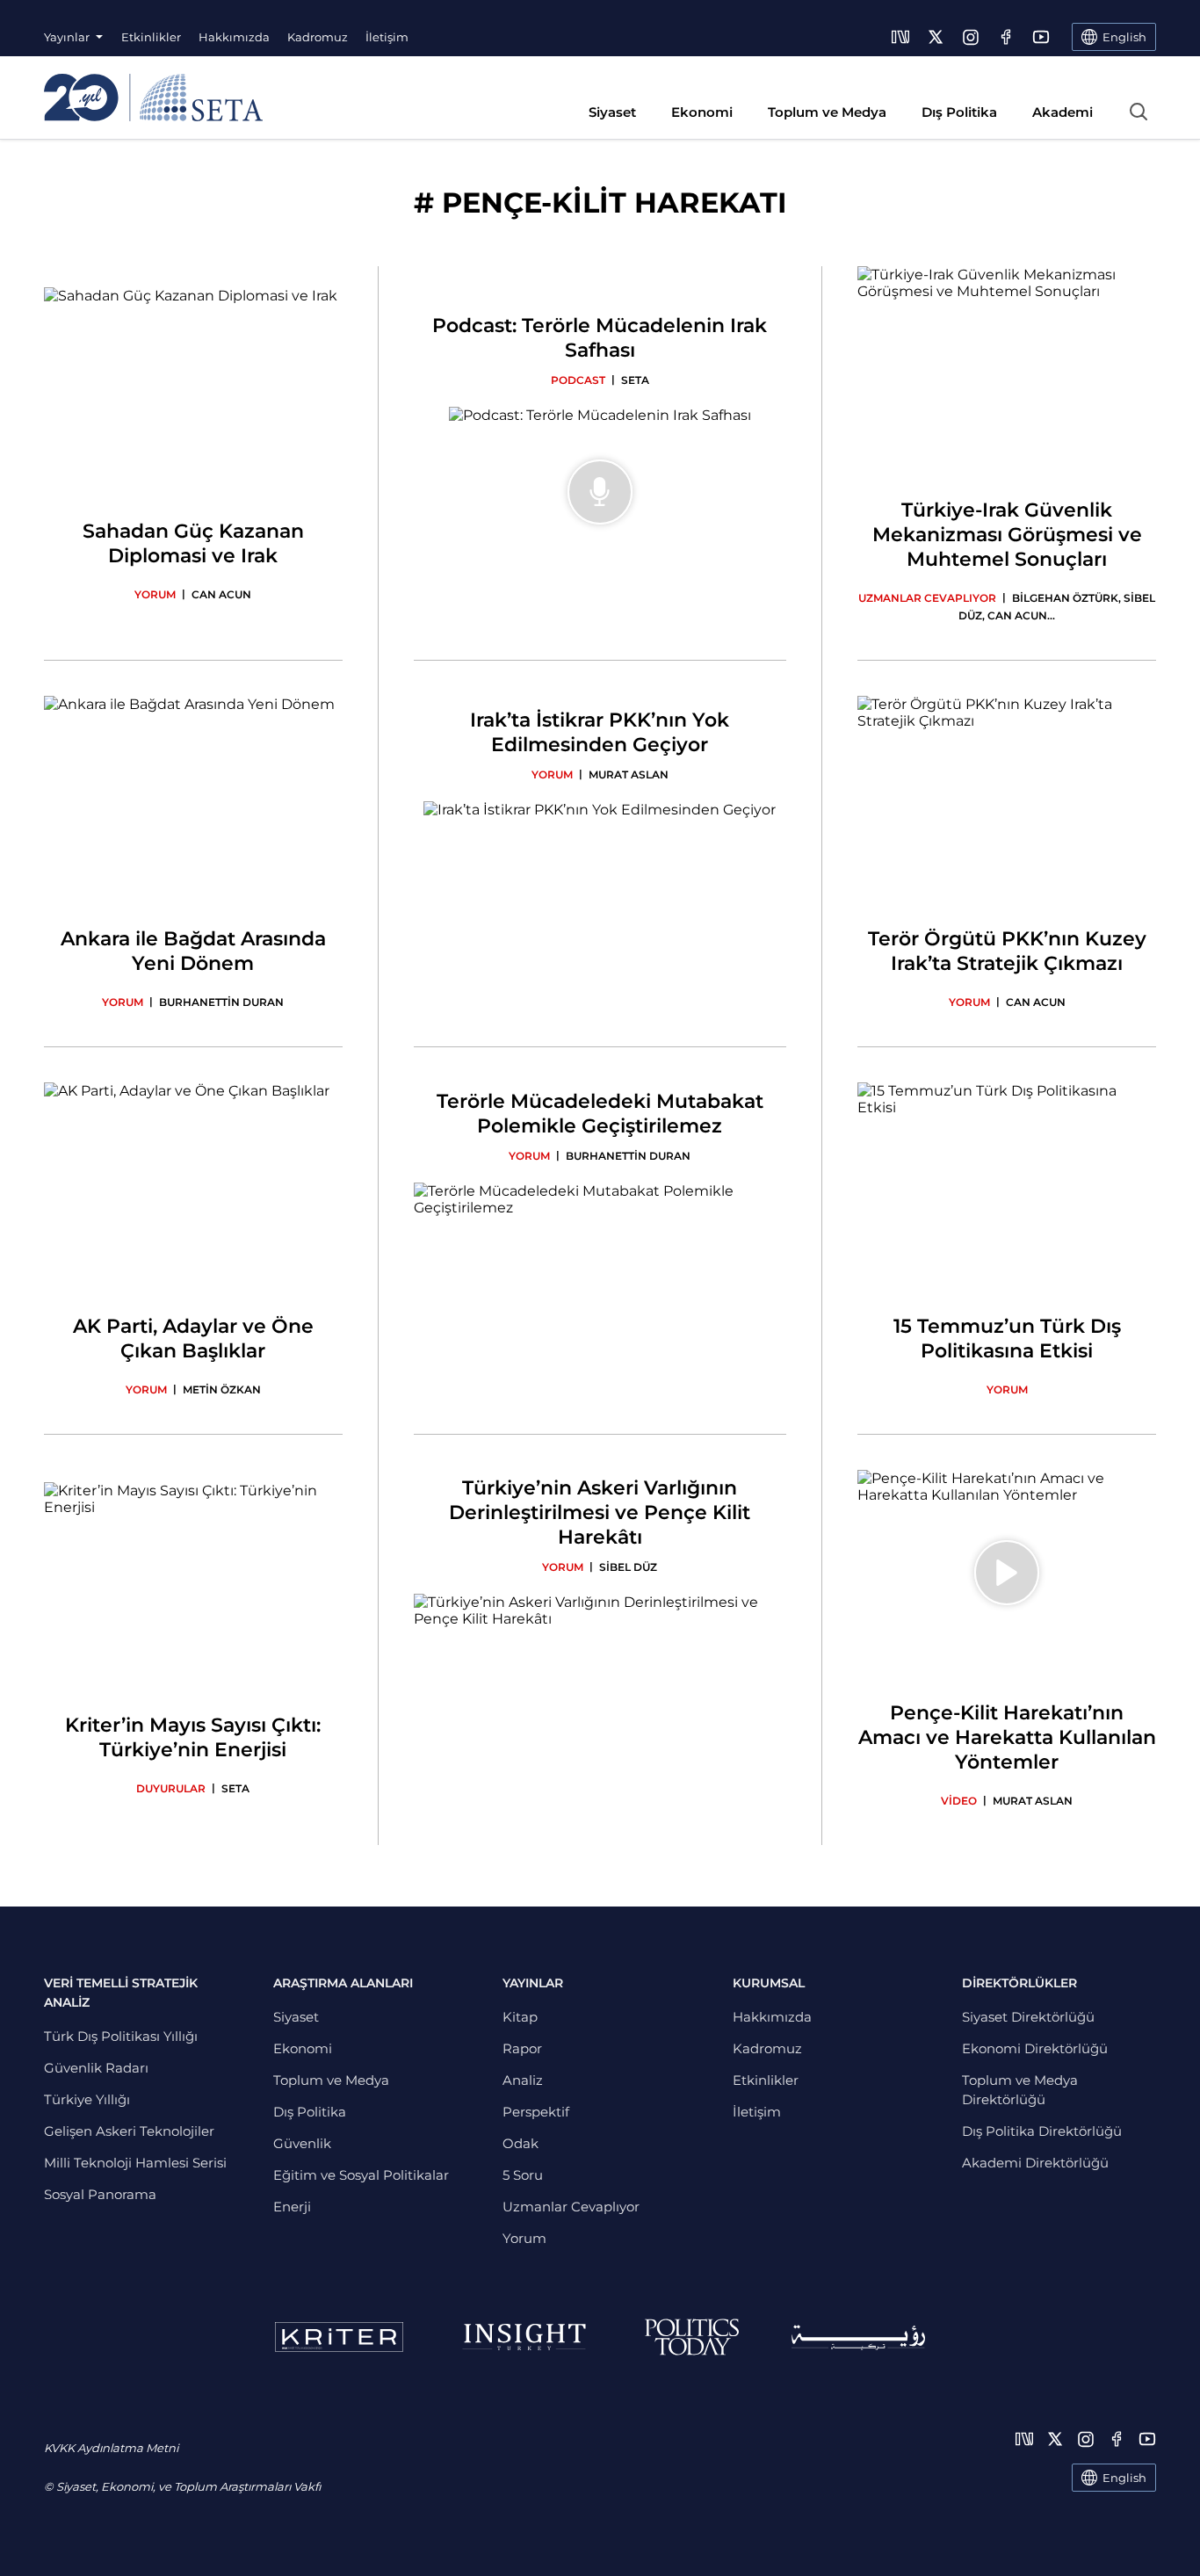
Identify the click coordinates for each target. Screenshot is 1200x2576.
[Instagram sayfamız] (971, 37)
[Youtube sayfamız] (1041, 37)
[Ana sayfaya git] (153, 98)
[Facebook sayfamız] (1006, 37)
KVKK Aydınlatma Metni (111, 2448)
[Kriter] (339, 2337)
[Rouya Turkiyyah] (858, 2337)
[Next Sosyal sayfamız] (900, 37)
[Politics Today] (692, 2337)
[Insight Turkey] (524, 2337)
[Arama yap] (1139, 112)
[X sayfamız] (936, 37)
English (1124, 2478)
